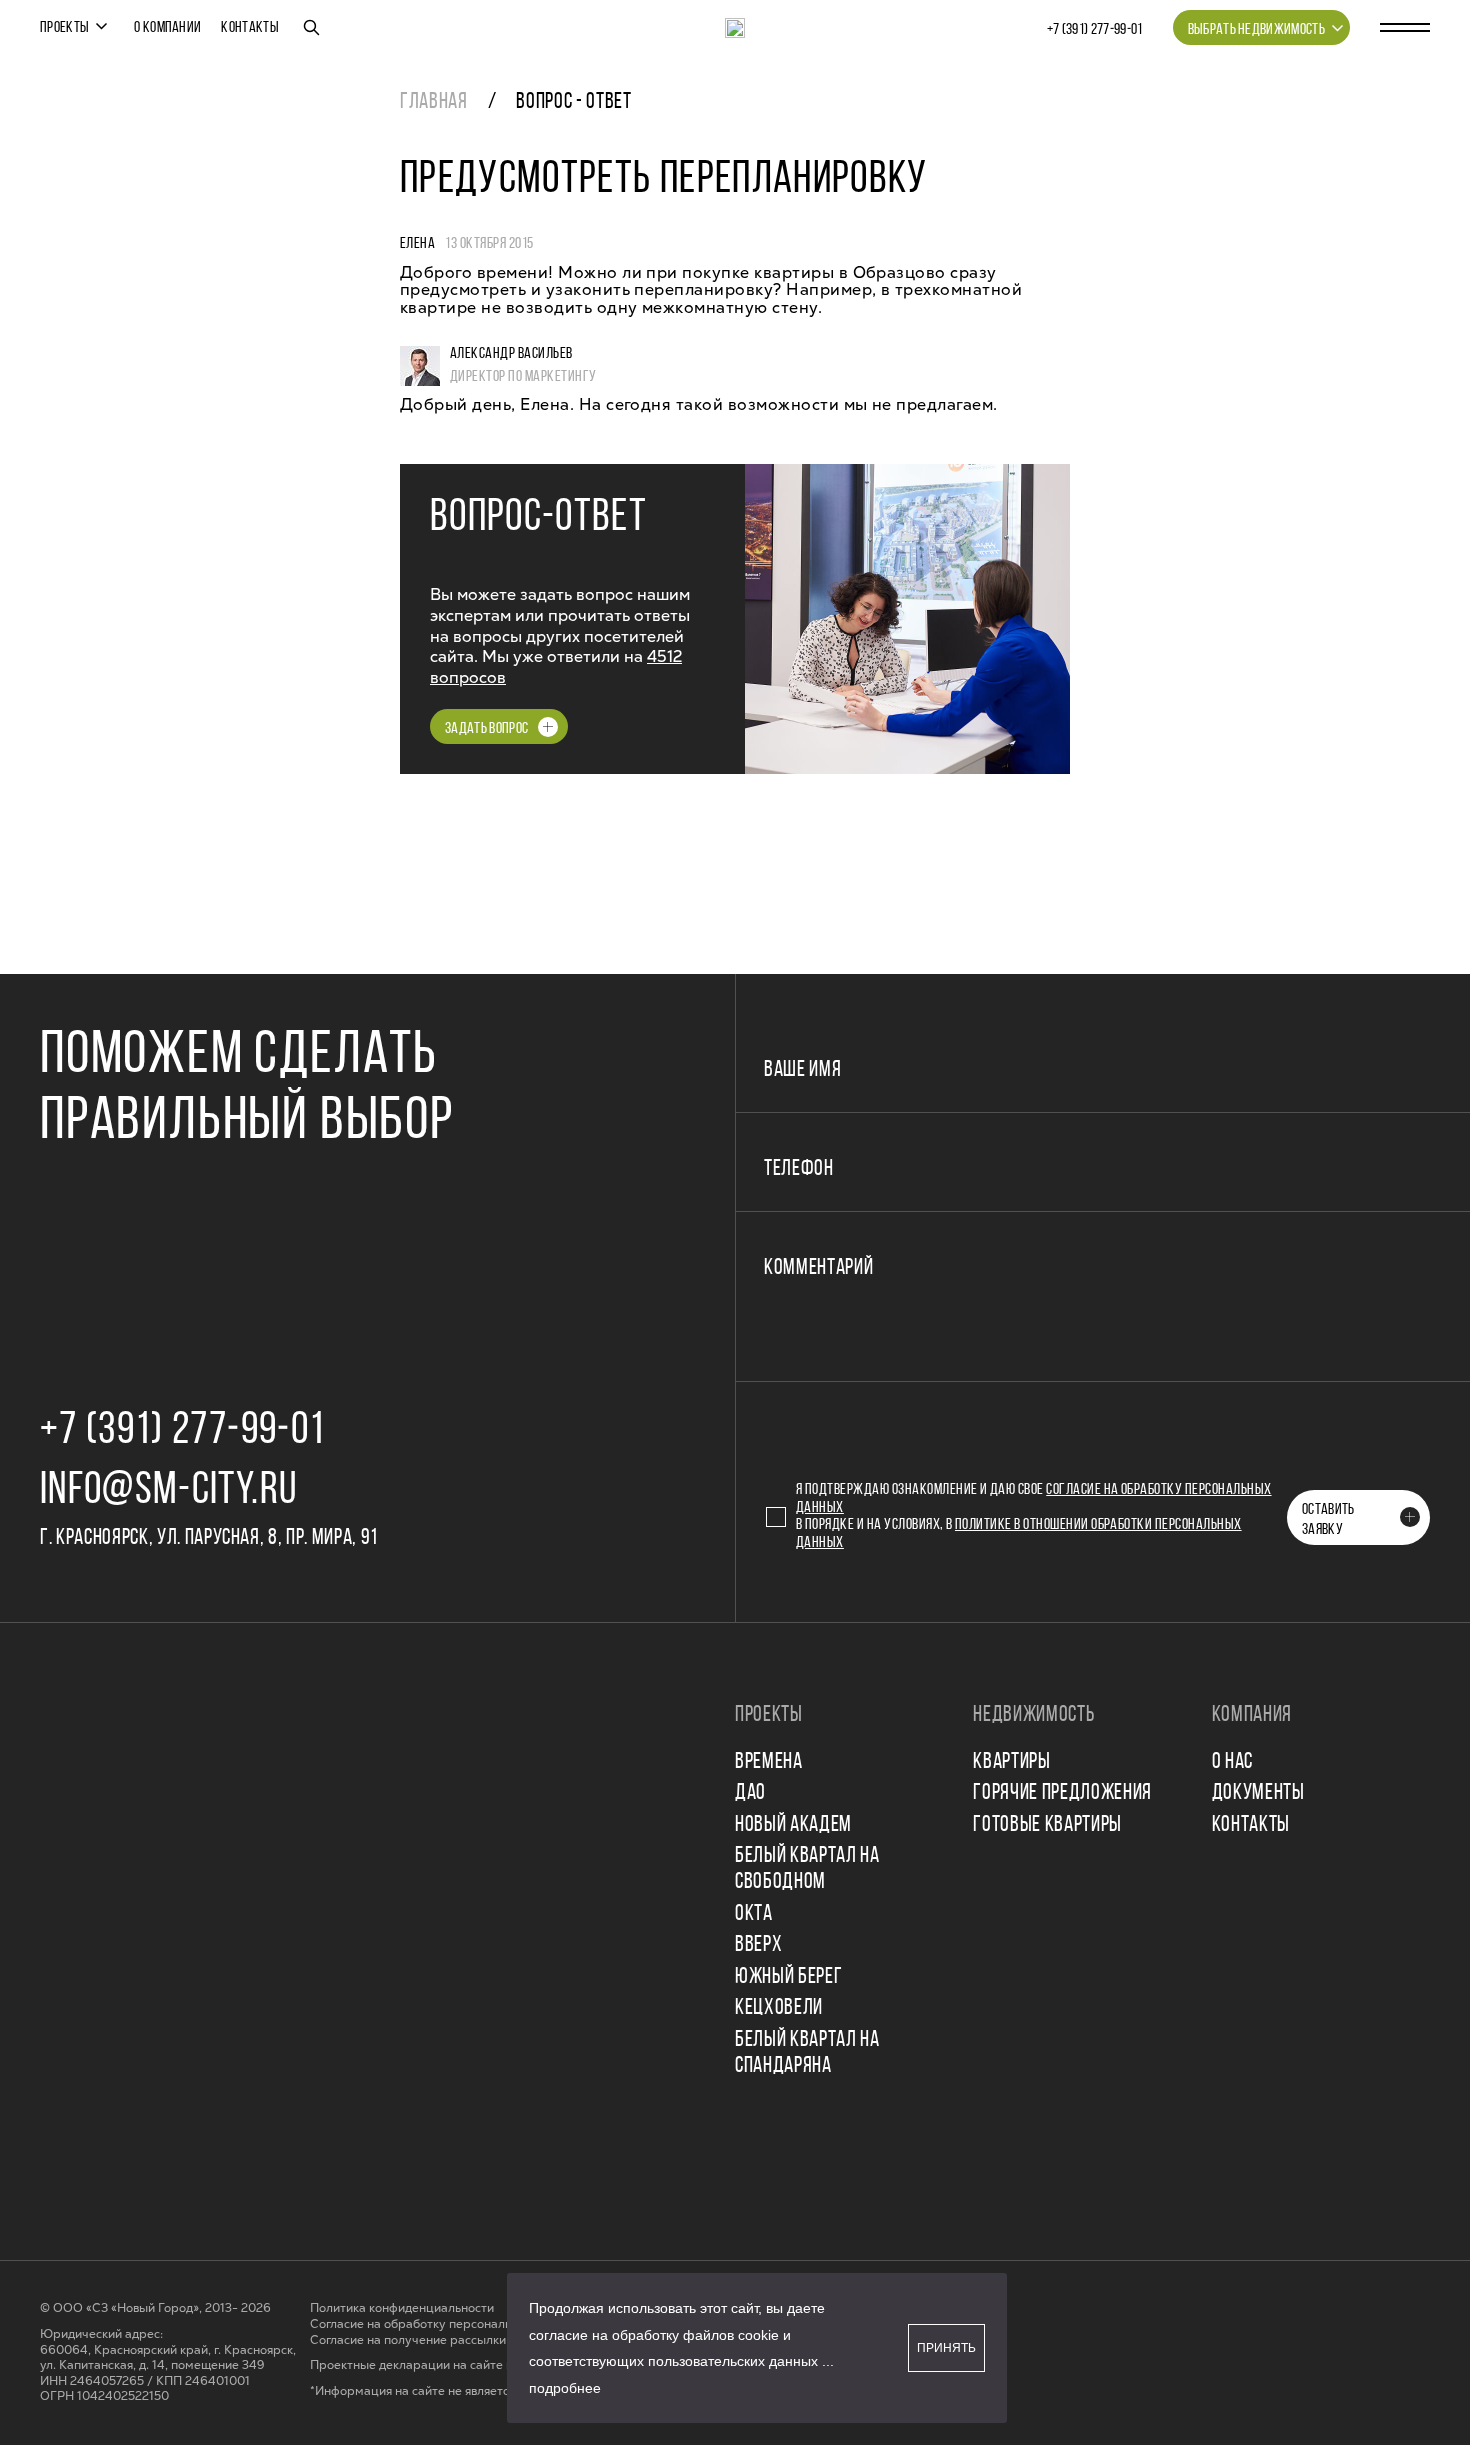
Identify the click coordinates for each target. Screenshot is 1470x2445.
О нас (1232, 1762)
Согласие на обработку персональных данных (444, 2324)
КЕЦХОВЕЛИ (779, 2008)
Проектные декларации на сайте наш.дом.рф (443, 2365)
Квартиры (1011, 1762)
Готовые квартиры (1047, 1825)
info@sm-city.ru (168, 1491)
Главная (434, 102)
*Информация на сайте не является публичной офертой (472, 2391)
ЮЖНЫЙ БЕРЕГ (788, 1977)
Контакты (250, 28)
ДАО (750, 1793)
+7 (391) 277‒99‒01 (1095, 30)
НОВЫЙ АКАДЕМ (793, 1825)
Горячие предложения (1062, 1793)
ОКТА (754, 1914)
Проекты (64, 28)
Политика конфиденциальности (402, 2308)
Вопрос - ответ (573, 102)
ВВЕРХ (758, 1945)
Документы (1258, 1793)
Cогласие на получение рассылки (408, 2340)
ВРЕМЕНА (769, 1762)
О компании (167, 28)
